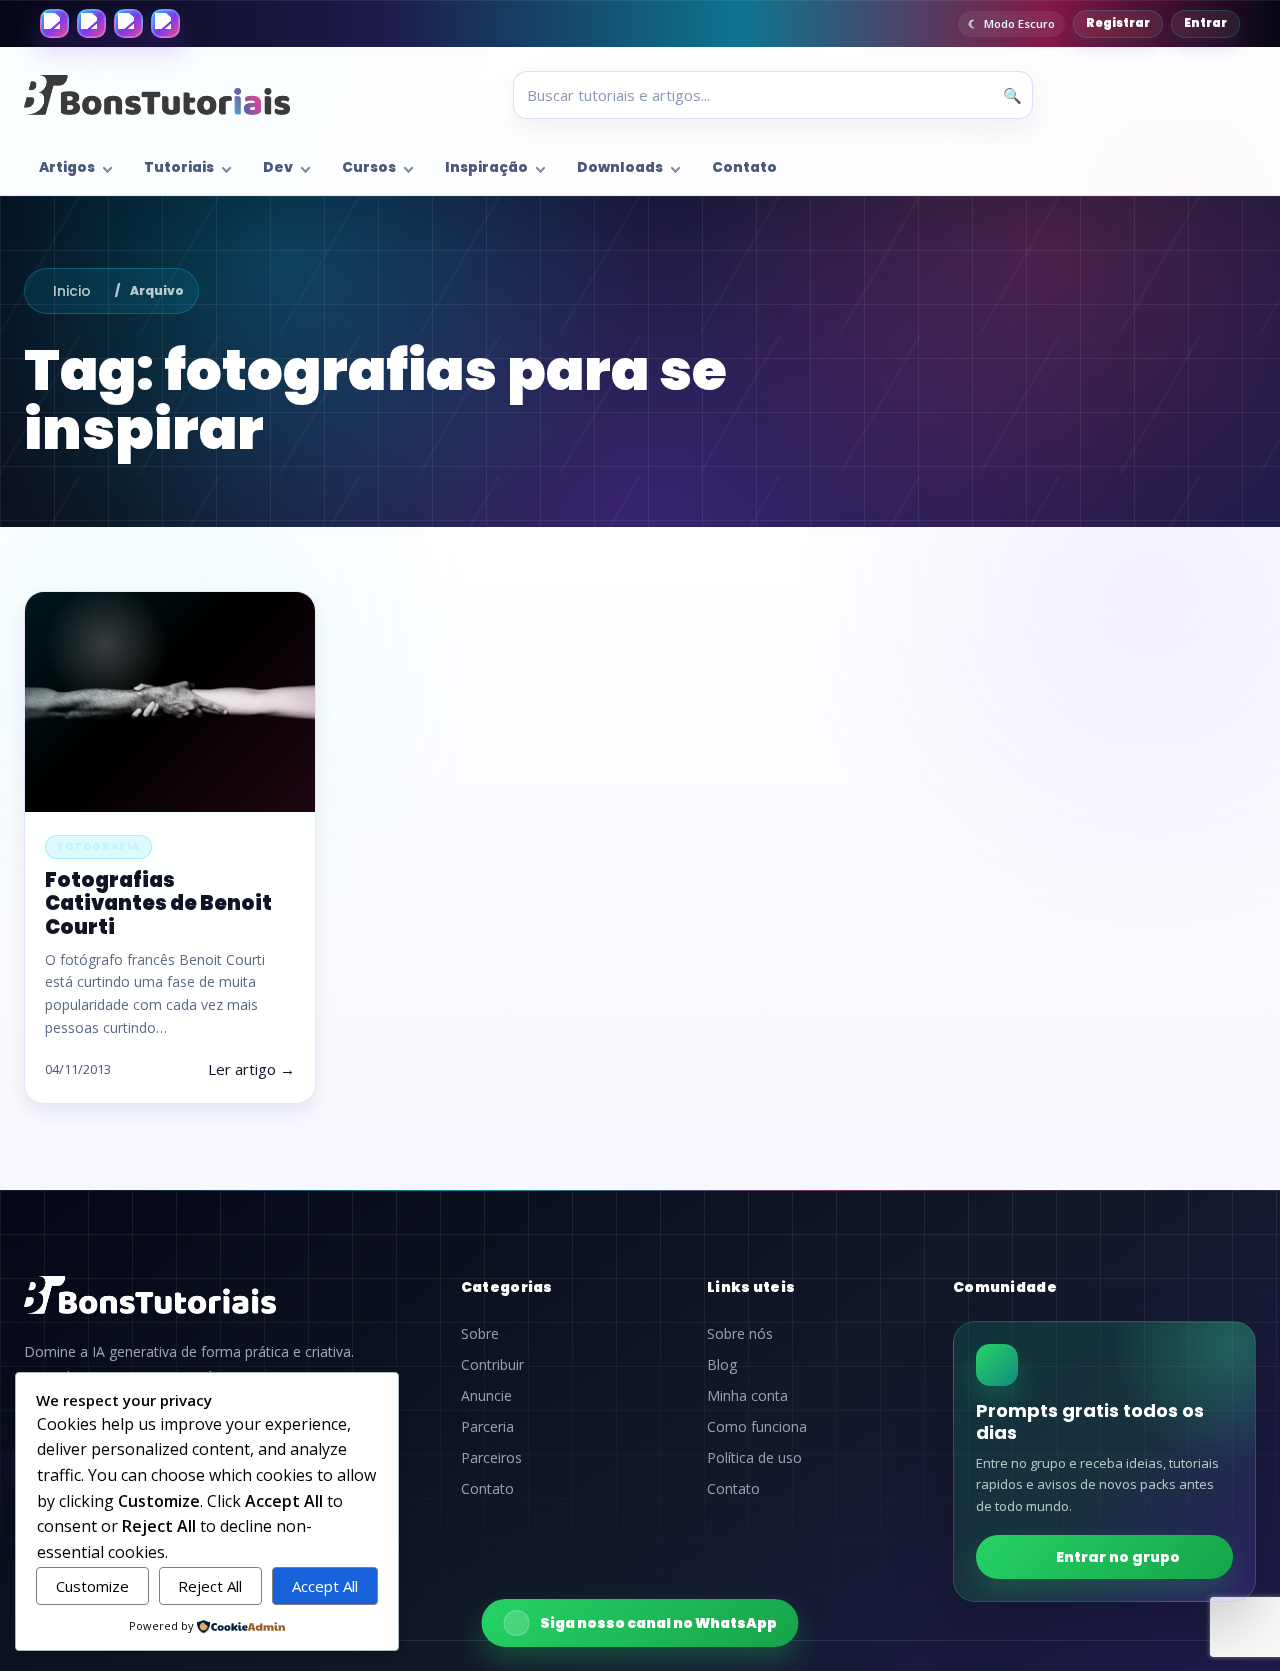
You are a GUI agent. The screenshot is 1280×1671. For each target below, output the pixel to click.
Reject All (210, 1586)
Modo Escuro (1019, 23)
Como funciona (757, 1427)
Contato (744, 167)
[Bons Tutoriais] (157, 95)
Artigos (67, 167)
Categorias (507, 1287)
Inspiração (486, 167)
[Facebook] (54, 23)
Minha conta (747, 1396)
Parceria (487, 1427)
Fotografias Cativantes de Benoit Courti (158, 903)
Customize (92, 1586)
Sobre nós (740, 1334)
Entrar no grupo (1118, 1557)
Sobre (480, 1334)
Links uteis (751, 1287)
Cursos (369, 167)
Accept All (325, 1586)
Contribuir (492, 1365)
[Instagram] (91, 23)
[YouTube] (165, 23)
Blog (722, 1365)
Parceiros (491, 1458)
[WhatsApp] (128, 23)
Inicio (72, 291)
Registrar (1118, 23)
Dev (278, 167)
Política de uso (754, 1458)
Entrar (1205, 23)
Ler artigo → (251, 1069)
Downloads (620, 167)
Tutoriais (179, 167)
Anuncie (486, 1396)
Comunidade (1005, 1287)
